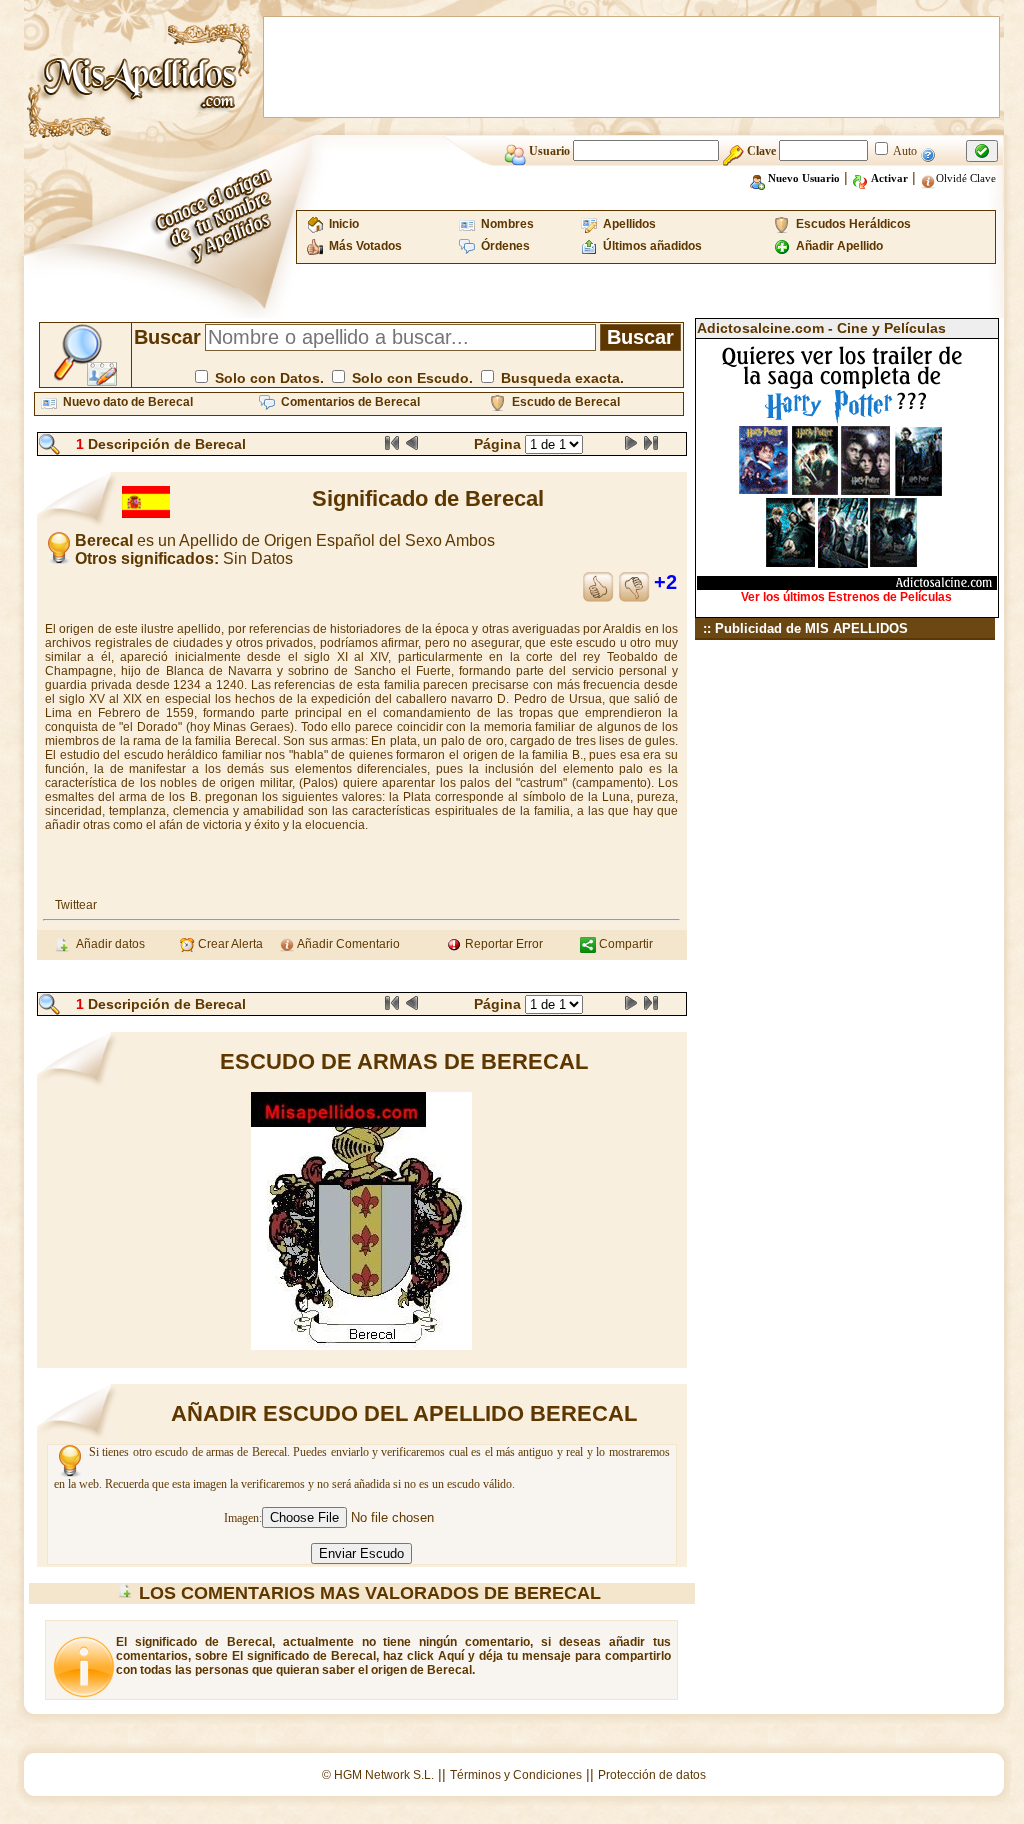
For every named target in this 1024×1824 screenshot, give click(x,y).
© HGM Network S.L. (378, 1775)
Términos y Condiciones (516, 1775)
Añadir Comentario (347, 944)
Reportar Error (502, 944)
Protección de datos (652, 1775)
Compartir (624, 944)
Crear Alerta (229, 944)
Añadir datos (107, 944)
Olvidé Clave (966, 178)
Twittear (76, 905)
